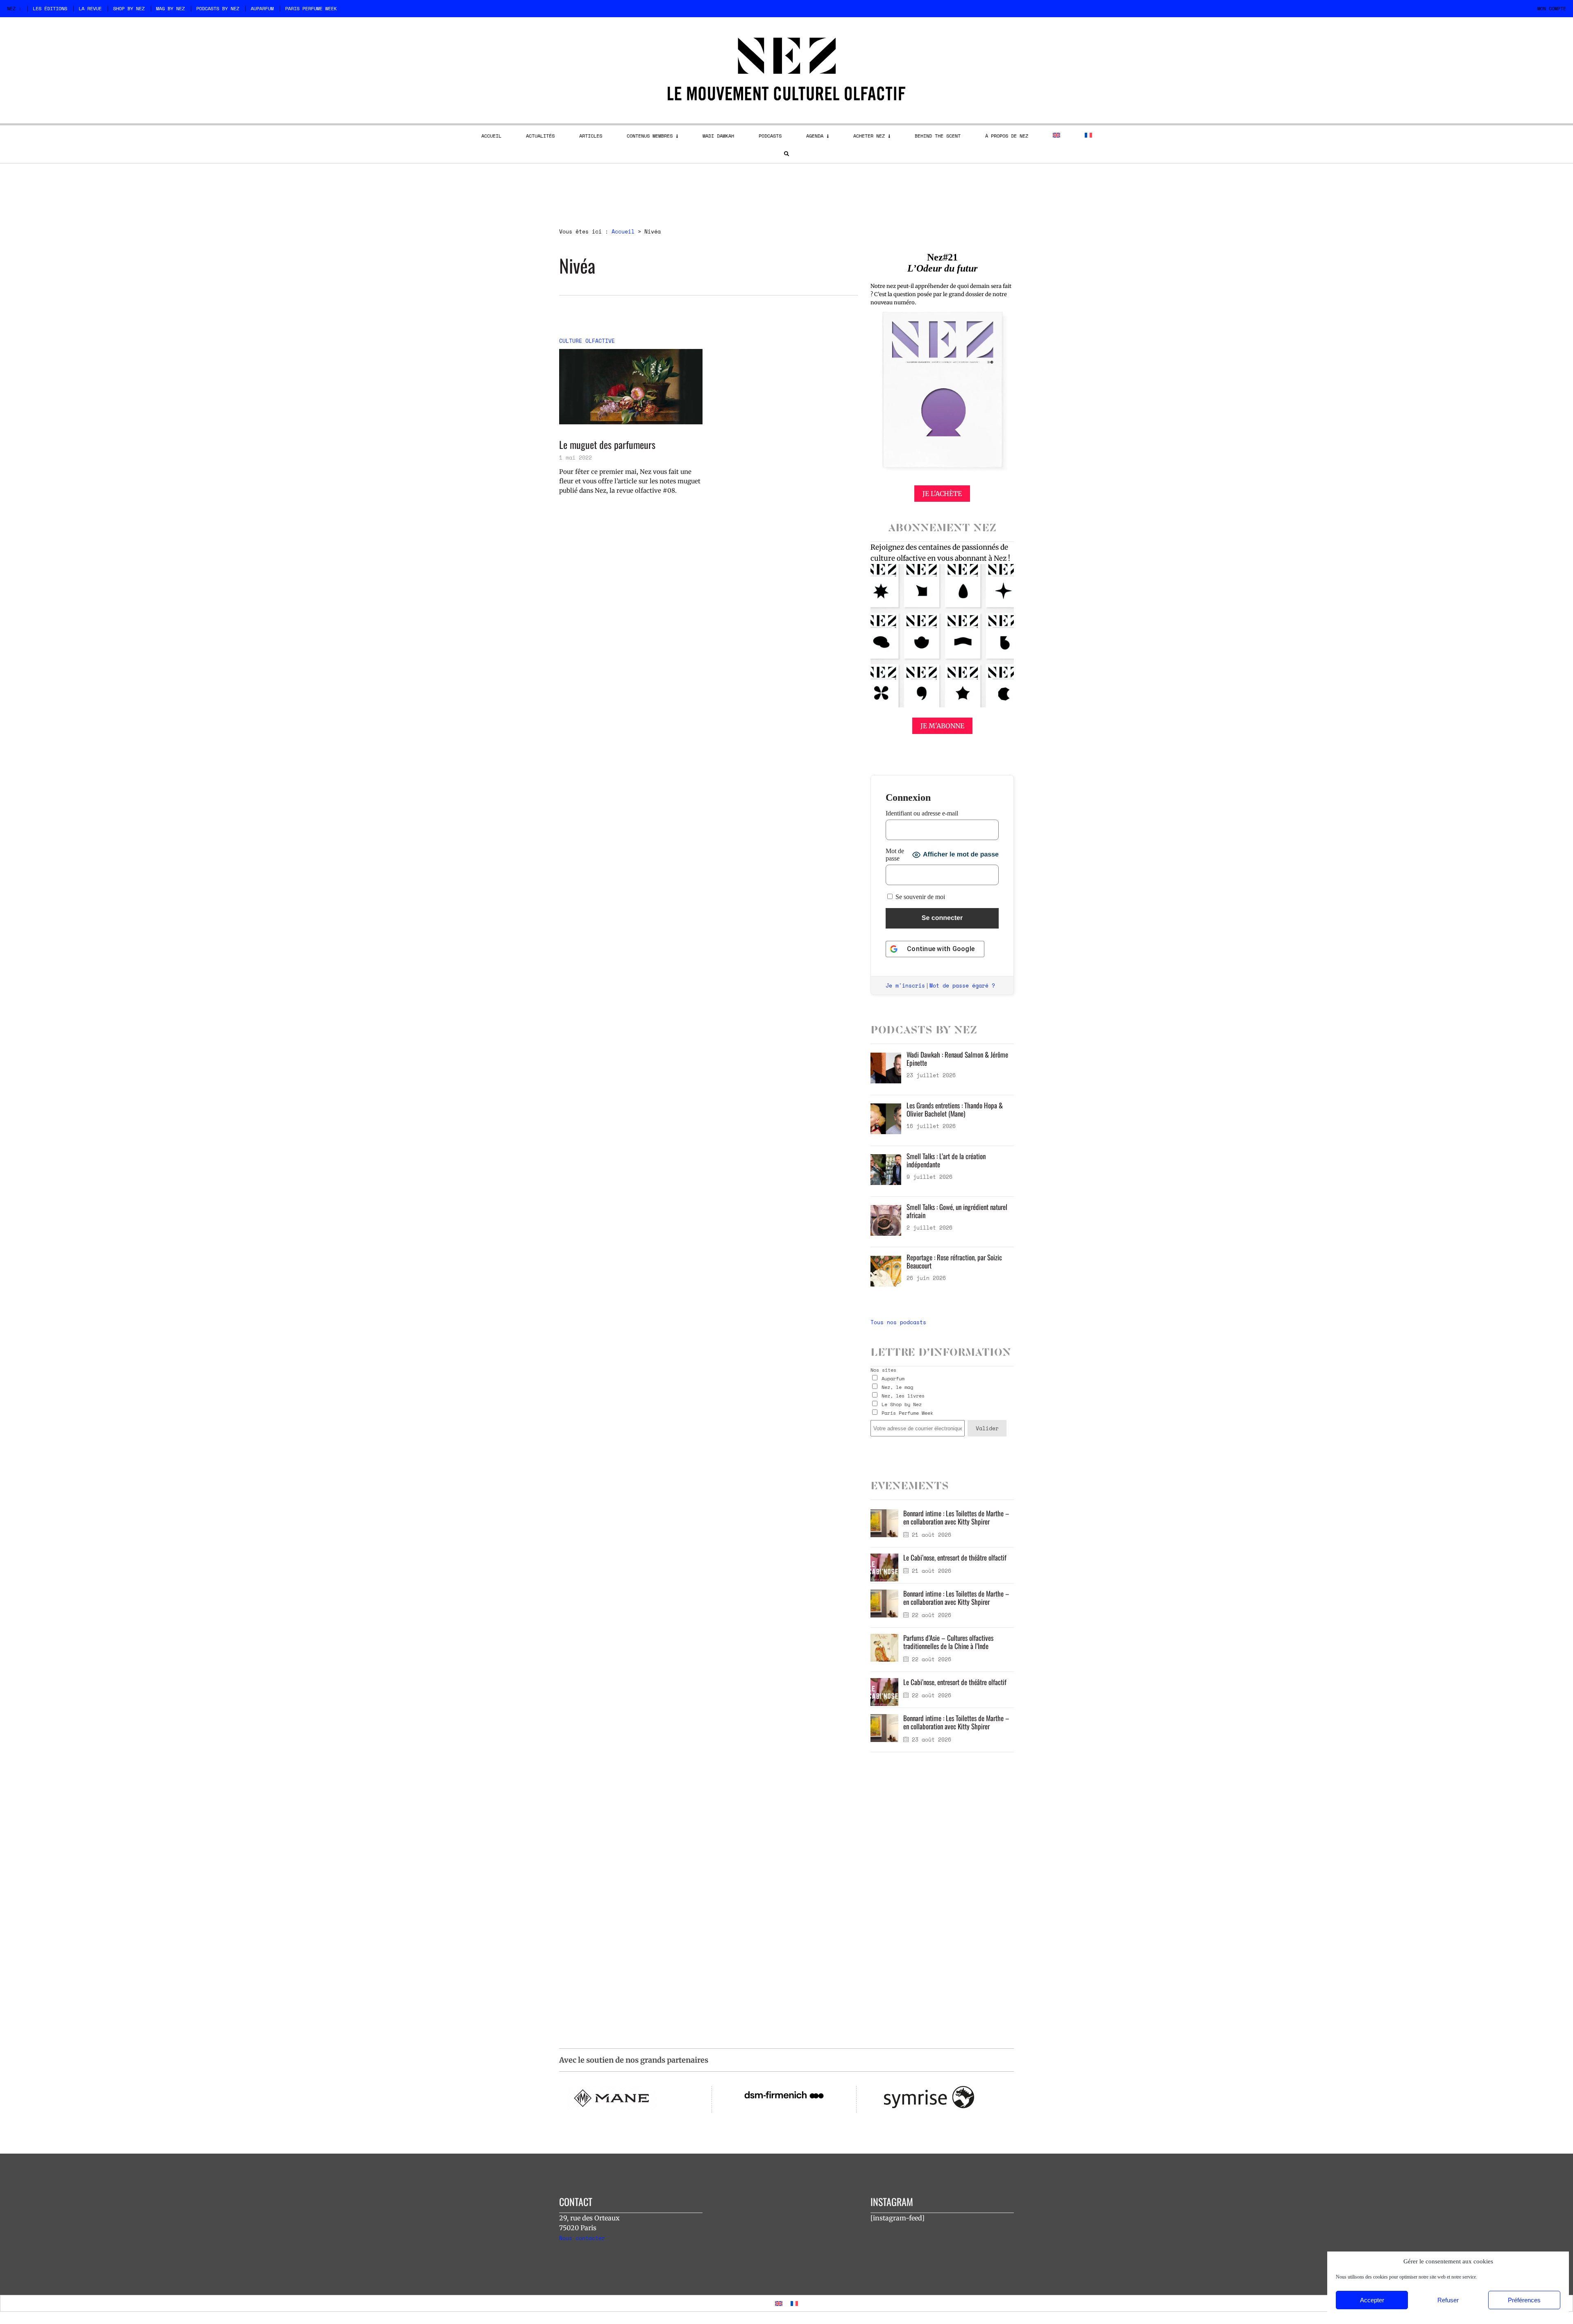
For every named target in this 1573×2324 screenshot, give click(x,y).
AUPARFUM (262, 8)
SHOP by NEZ (129, 8)
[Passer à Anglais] (1056, 135)
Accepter (1372, 2300)
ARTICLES (591, 136)
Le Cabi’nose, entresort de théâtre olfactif (955, 1557)
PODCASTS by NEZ (218, 8)
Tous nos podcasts (898, 1322)
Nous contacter (582, 2238)
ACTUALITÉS (540, 136)
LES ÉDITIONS (50, 8)
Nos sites (883, 1370)
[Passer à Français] (794, 2303)
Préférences (1524, 2300)
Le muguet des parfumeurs (607, 445)
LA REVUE (90, 8)
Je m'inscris (905, 985)
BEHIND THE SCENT (938, 136)
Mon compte (1552, 8)
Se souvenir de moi (919, 897)
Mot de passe (895, 855)
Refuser (1448, 2300)
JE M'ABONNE (942, 726)
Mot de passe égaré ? (962, 985)
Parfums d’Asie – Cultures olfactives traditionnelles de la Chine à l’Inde (948, 1642)
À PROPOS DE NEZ (1007, 136)
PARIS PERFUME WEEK (311, 8)
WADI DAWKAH (718, 136)
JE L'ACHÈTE (942, 494)
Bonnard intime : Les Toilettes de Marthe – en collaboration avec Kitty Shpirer (956, 1517)
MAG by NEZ (170, 8)
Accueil (623, 231)
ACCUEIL (491, 136)
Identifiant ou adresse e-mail (922, 813)
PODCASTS (770, 136)
